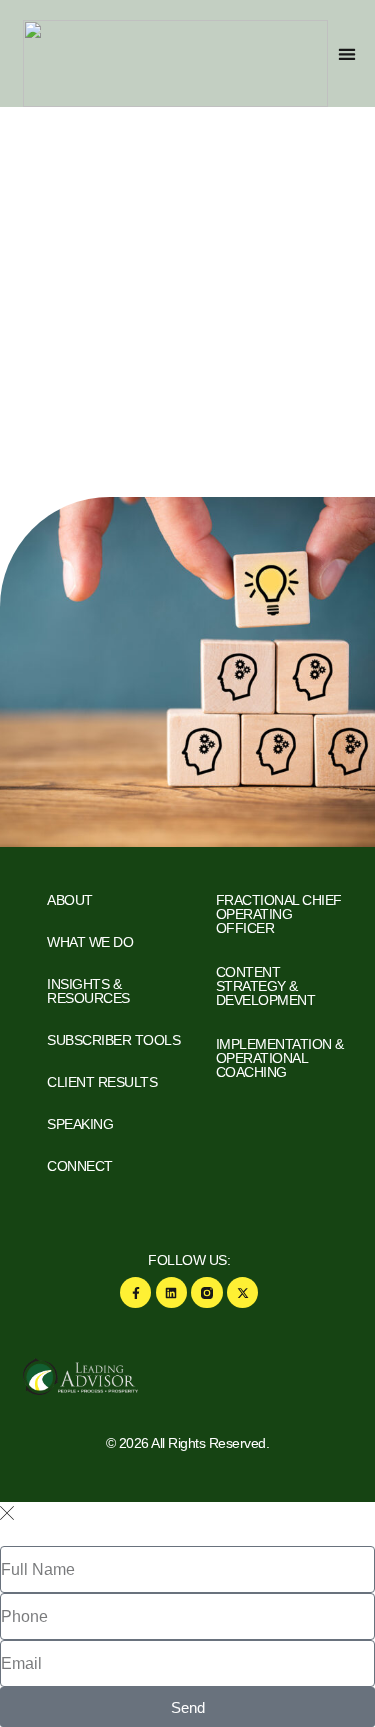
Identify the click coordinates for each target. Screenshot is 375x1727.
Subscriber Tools (113, 1040)
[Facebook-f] (135, 1292)
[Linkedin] (171, 1292)
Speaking (80, 1124)
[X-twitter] (242, 1292)
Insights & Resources (88, 991)
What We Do (90, 942)
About (70, 900)
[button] (346, 53)
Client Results (102, 1082)
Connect (80, 1166)
